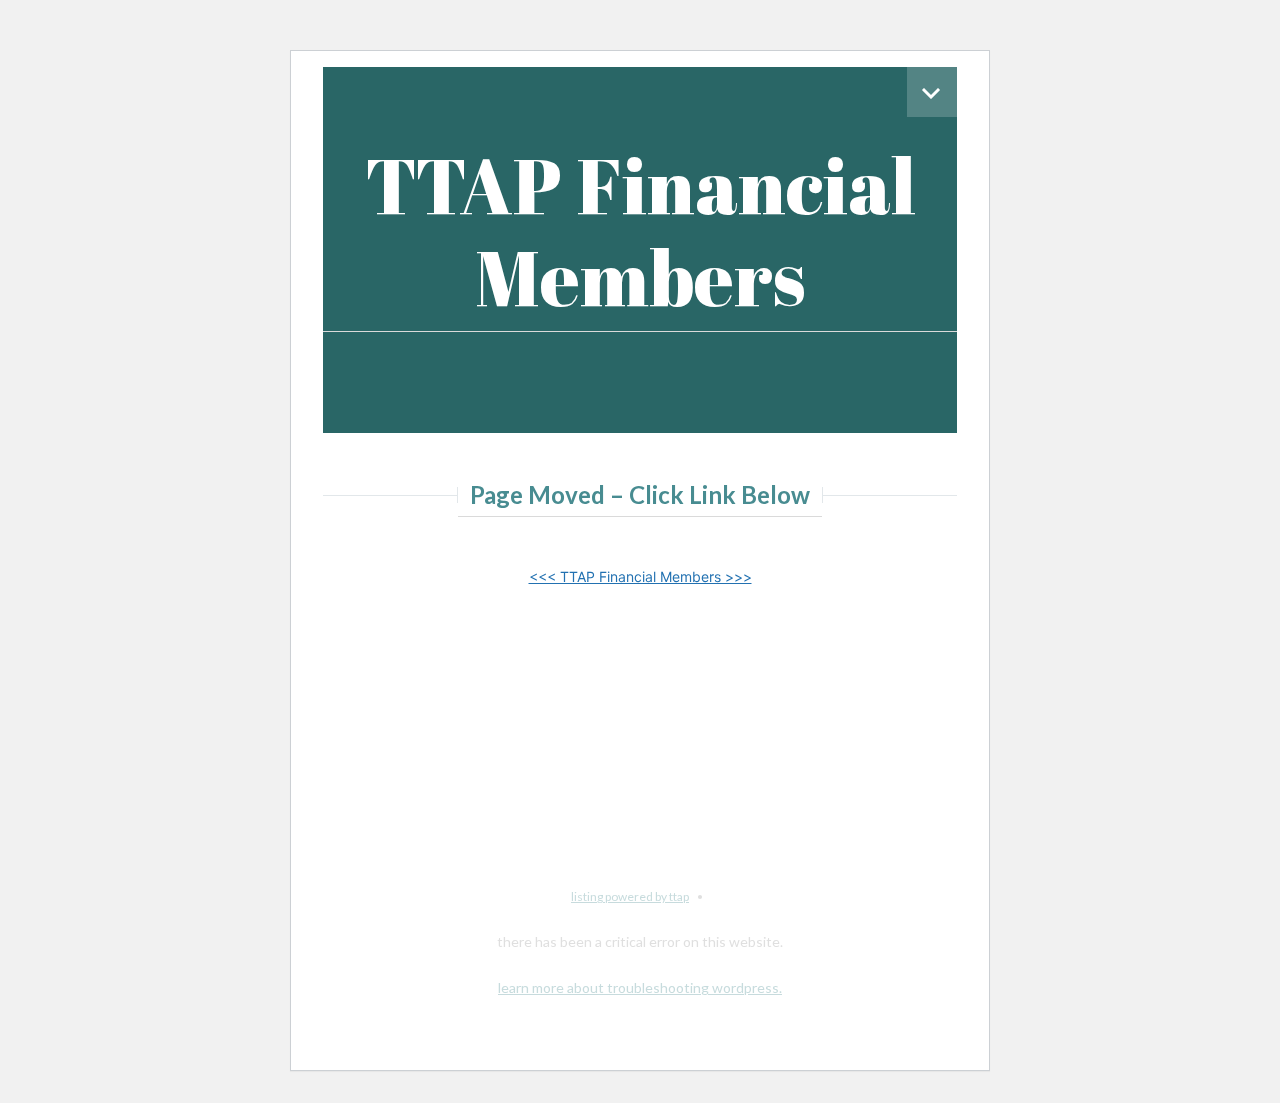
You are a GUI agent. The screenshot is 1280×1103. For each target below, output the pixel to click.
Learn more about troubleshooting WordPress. (640, 987)
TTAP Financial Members (640, 230)
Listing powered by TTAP (630, 896)
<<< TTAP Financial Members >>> (640, 576)
